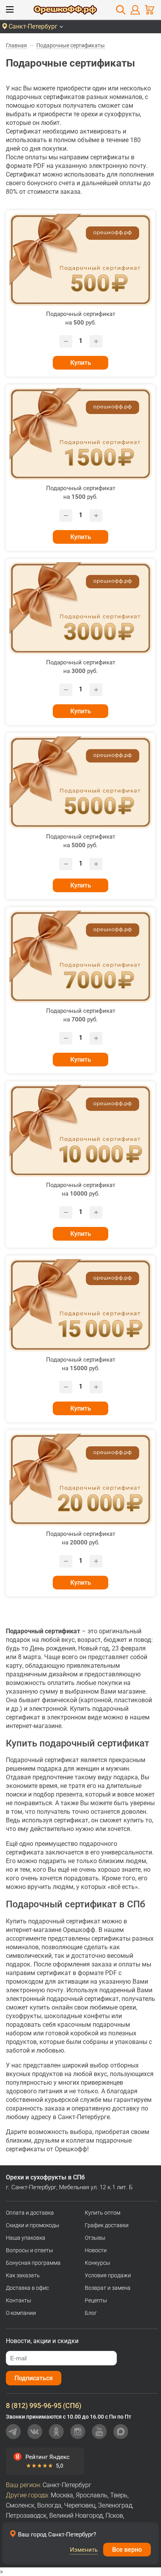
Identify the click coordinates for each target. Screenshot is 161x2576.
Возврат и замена (108, 2288)
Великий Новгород (76, 2516)
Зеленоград (115, 2505)
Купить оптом (103, 2213)
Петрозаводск (26, 2516)
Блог (91, 2313)
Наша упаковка (26, 2238)
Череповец (80, 2505)
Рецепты (96, 2300)
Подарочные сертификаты (71, 45)
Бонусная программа (33, 2263)
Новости (96, 2250)
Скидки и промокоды (33, 2225)
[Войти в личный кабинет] (135, 10)
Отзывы (95, 2238)
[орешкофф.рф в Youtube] (99, 2432)
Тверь (119, 2495)
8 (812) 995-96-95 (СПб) (44, 2406)
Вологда (49, 2505)
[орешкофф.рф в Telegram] (13, 2432)
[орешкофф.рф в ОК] (56, 2432)
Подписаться (34, 2378)
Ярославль (92, 2495)
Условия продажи (108, 2275)
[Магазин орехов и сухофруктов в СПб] (65, 11)
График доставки (107, 2225)
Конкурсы (97, 2263)
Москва (62, 2495)
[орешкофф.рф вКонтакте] (35, 2432)
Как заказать (23, 2275)
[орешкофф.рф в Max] (121, 2432)
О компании (21, 2313)
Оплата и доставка (30, 2213)
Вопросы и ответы (30, 2250)
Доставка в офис (27, 2288)
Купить (81, 363)
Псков (114, 2516)
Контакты (19, 2300)
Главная (16, 45)
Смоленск (20, 2505)
